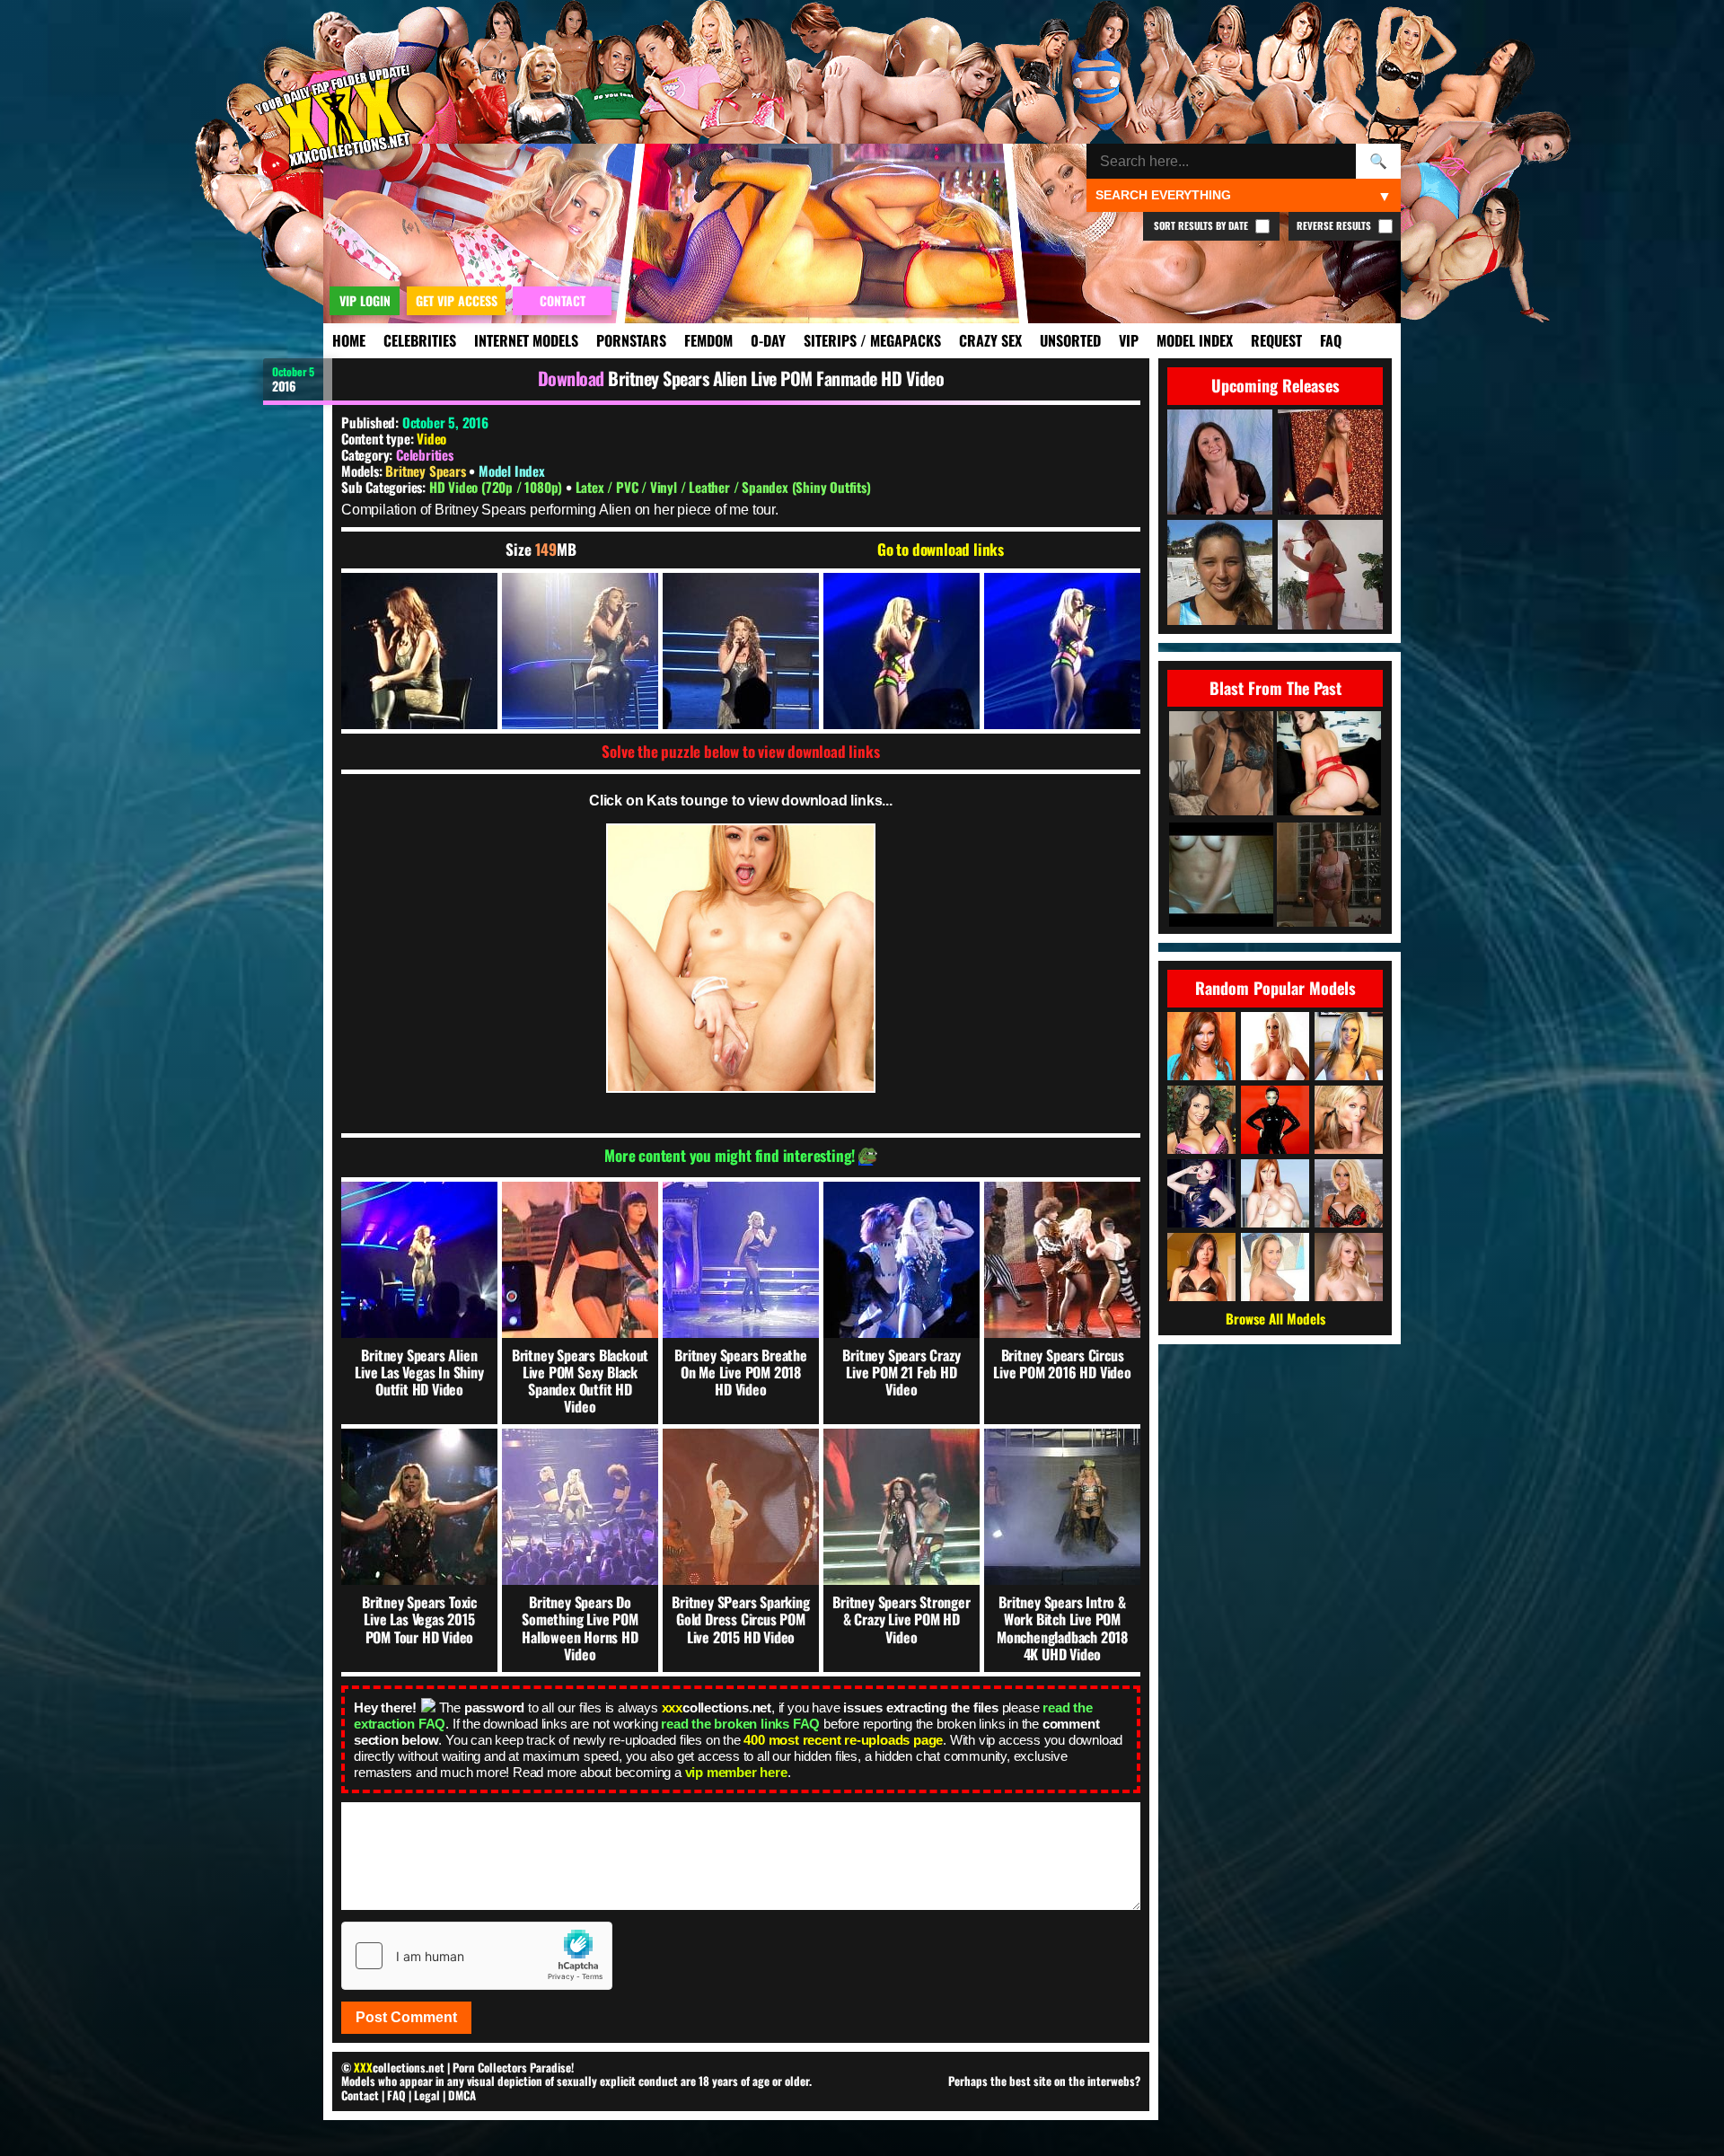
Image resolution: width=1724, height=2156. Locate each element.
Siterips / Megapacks (872, 340)
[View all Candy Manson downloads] (1349, 1193)
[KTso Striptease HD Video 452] (1221, 765)
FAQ (1331, 340)
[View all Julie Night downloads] (1201, 1267)
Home (349, 340)
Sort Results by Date (1202, 225)
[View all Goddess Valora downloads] (1201, 1193)
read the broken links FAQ (740, 1724)
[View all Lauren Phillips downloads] (1275, 1193)
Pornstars (631, 340)
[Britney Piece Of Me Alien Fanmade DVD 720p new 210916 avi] (419, 651)
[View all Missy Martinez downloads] (1201, 1120)
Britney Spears (427, 471)
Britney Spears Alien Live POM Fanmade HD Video (776, 378)
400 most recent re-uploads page (843, 1740)
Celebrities (420, 340)
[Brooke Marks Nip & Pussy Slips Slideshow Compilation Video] (1221, 876)
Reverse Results (1335, 225)
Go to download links (941, 550)
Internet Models (526, 340)
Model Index (1195, 340)
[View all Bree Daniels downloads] (1349, 1267)
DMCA (462, 2095)
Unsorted (1070, 340)
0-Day (768, 340)
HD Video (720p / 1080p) (497, 487)
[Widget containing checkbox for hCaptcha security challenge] (477, 1956)
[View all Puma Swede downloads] (1275, 1046)
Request (1276, 340)
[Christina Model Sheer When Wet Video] (1329, 876)
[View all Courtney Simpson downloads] (1349, 1120)
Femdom (708, 340)
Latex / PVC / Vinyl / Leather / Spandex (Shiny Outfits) (723, 487)
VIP (1129, 340)
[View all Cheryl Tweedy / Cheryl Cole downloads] (1275, 1120)
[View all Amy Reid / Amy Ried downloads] (1201, 1046)
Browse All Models (1275, 1318)
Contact (360, 2095)
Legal (427, 2095)
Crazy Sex (990, 340)
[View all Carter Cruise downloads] (1275, 1267)
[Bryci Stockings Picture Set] (1329, 765)
